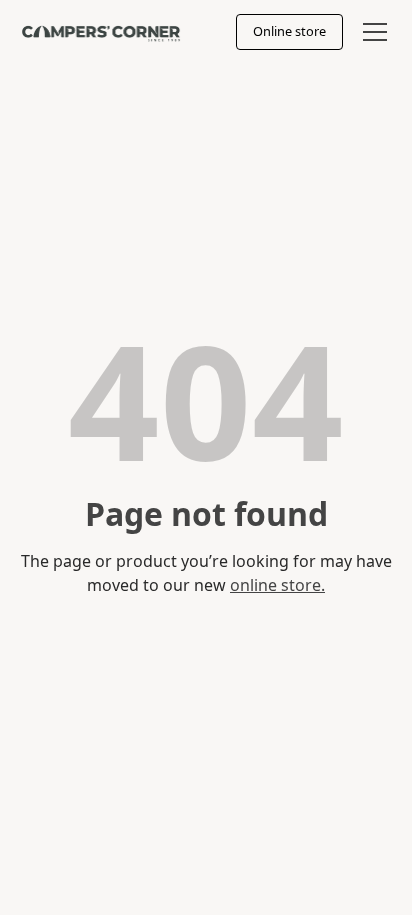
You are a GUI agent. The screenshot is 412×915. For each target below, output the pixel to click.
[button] (371, 32)
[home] (101, 31)
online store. (277, 585)
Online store (289, 31)
